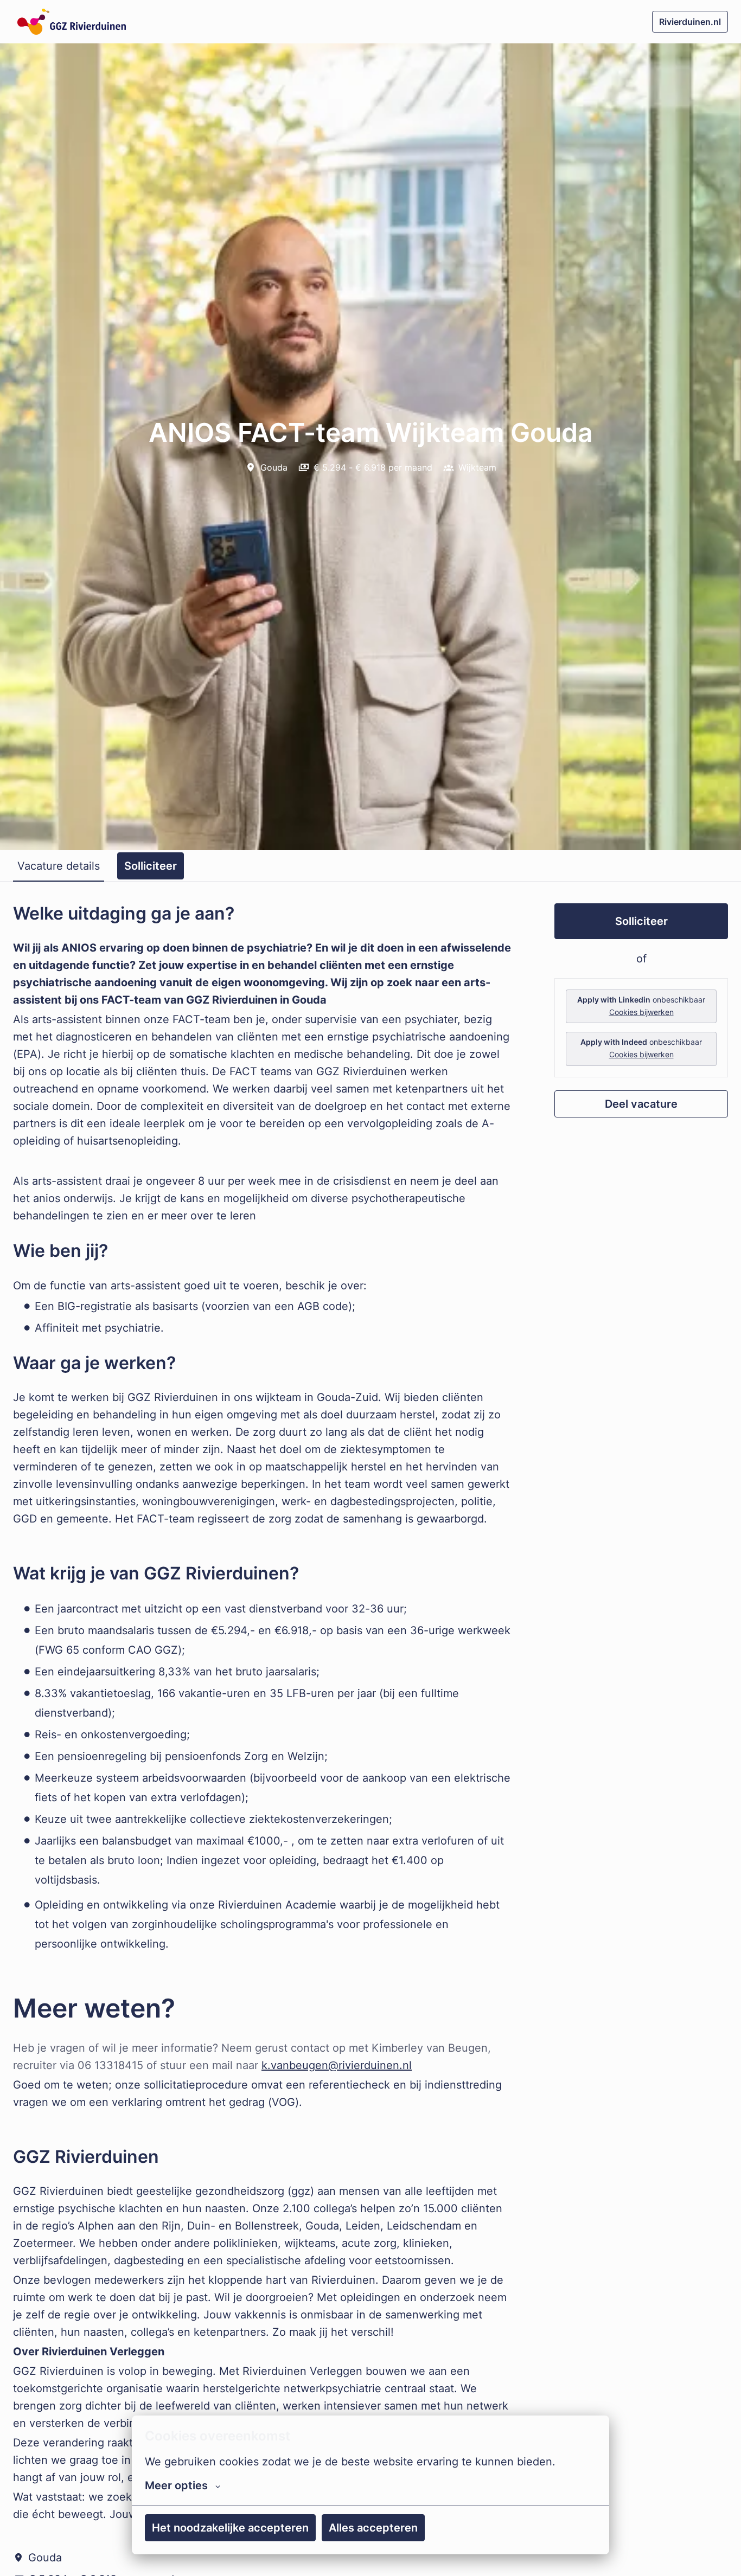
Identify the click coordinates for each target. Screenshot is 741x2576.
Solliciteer (641, 921)
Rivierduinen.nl (690, 22)
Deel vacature (641, 1104)
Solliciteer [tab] (151, 866)
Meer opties (176, 2485)
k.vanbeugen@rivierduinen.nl (337, 2065)
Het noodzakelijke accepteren (230, 2528)
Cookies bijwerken (641, 1012)
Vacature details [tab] (59, 866)
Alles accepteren (373, 2528)
